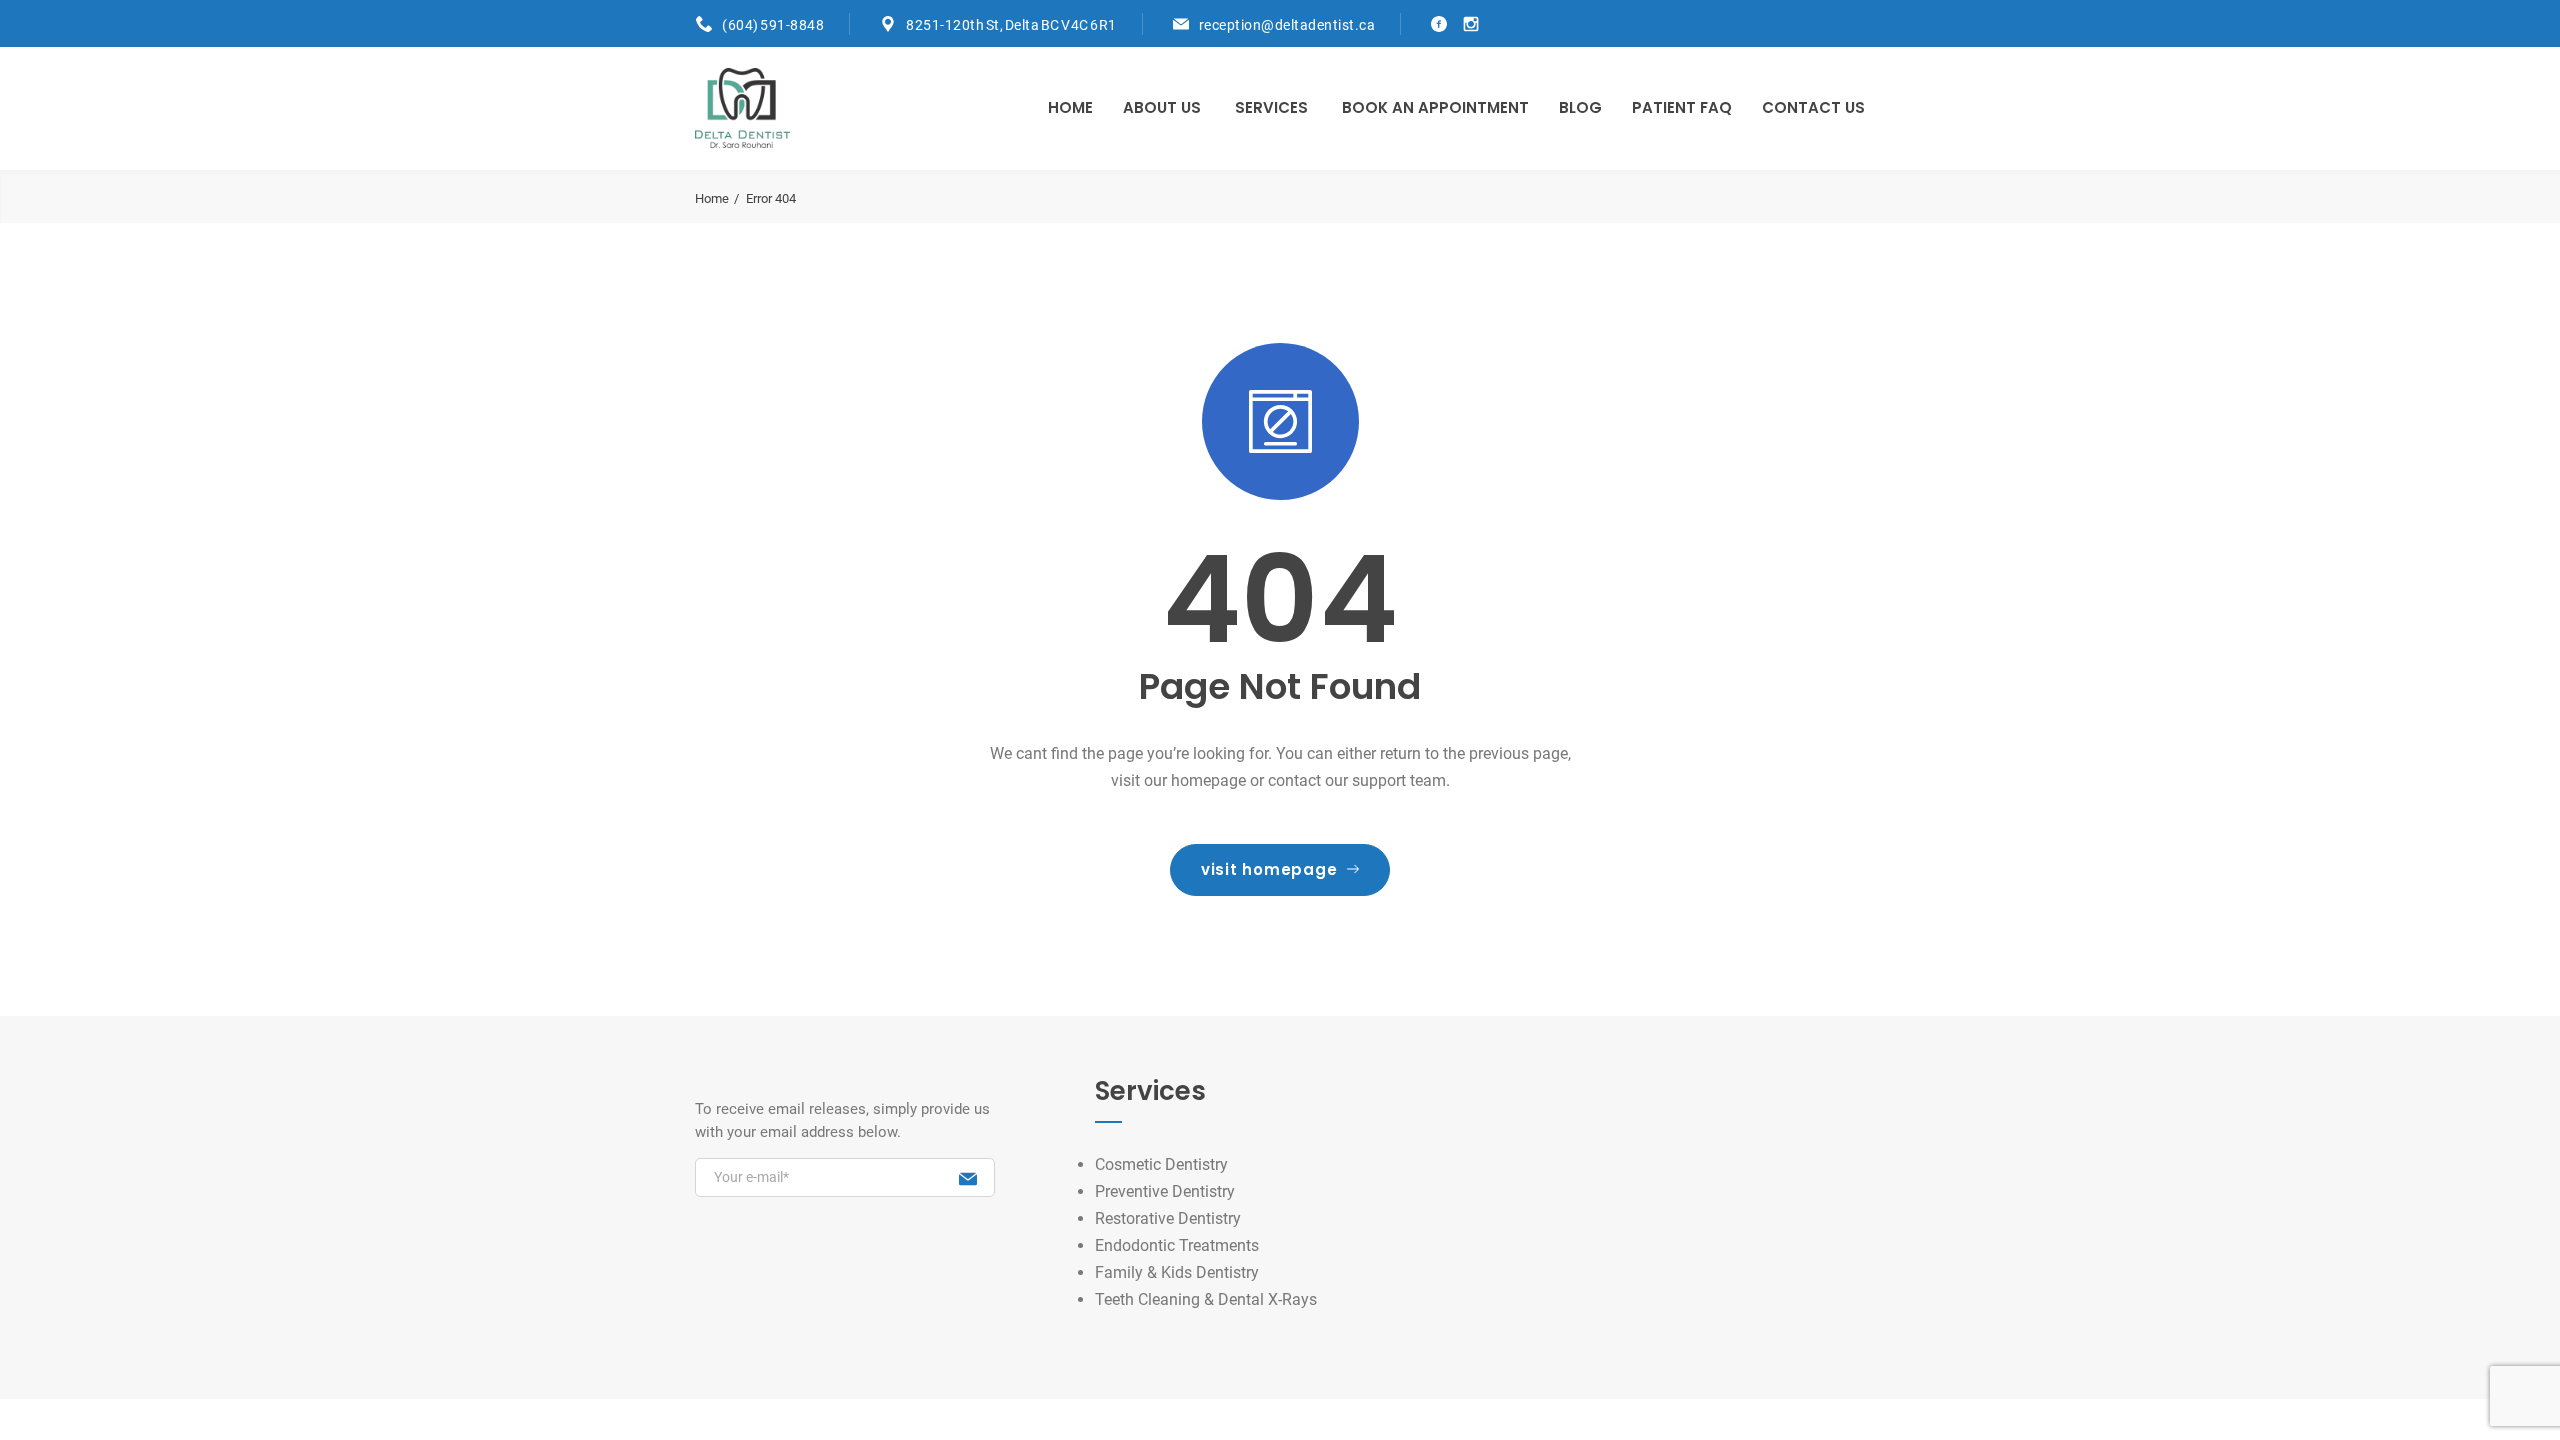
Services (1271, 107)
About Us (1162, 107)
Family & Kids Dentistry (1177, 1272)
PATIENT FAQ (1682, 107)
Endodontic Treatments (1177, 1245)
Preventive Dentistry (1165, 1191)
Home (1070, 107)
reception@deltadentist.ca (1287, 25)
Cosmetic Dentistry (1161, 1164)
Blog (1580, 107)
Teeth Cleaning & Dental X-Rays (1206, 1299)
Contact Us (1813, 107)
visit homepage (1269, 869)
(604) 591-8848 (773, 25)
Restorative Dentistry (1168, 1218)
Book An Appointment (1435, 107)
